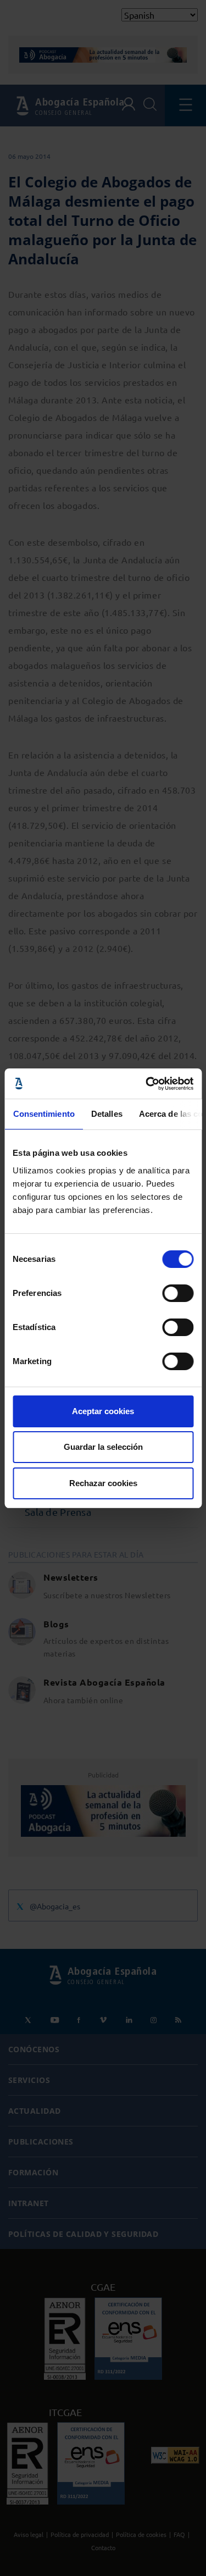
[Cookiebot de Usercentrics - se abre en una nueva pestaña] (147, 1084)
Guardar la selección (103, 1447)
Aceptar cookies (103, 1411)
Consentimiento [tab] (43, 1114)
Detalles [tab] (106, 1114)
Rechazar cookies (103, 1483)
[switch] (178, 1293)
